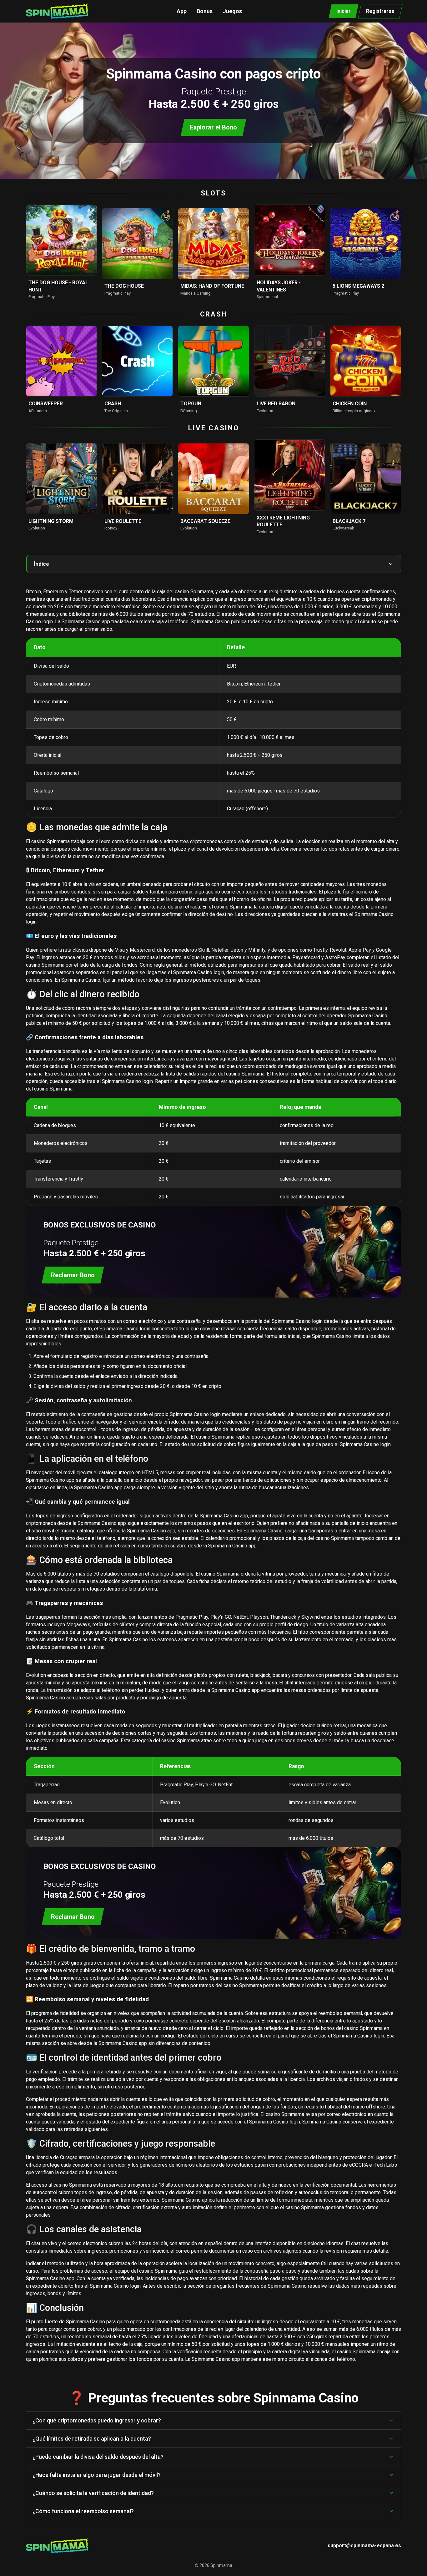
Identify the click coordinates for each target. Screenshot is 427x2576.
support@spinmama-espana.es (364, 2546)
